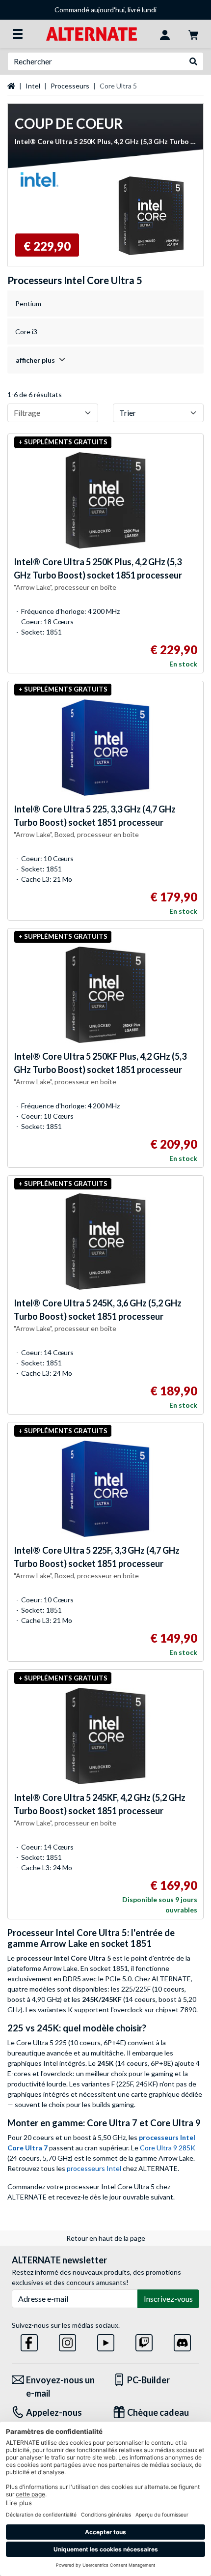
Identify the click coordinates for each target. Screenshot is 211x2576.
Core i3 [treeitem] (26, 332)
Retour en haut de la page (106, 2238)
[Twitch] (144, 2341)
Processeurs (70, 86)
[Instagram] (67, 2341)
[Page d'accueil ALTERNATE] (92, 33)
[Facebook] (29, 2341)
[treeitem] (105, 360)
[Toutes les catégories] (18, 34)
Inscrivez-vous (168, 2299)
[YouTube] (106, 2341)
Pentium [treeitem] (28, 304)
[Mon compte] (165, 34)
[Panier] (193, 34)
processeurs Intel (94, 2168)
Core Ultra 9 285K (168, 2148)
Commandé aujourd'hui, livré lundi (105, 10)
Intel (33, 86)
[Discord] (182, 2341)
